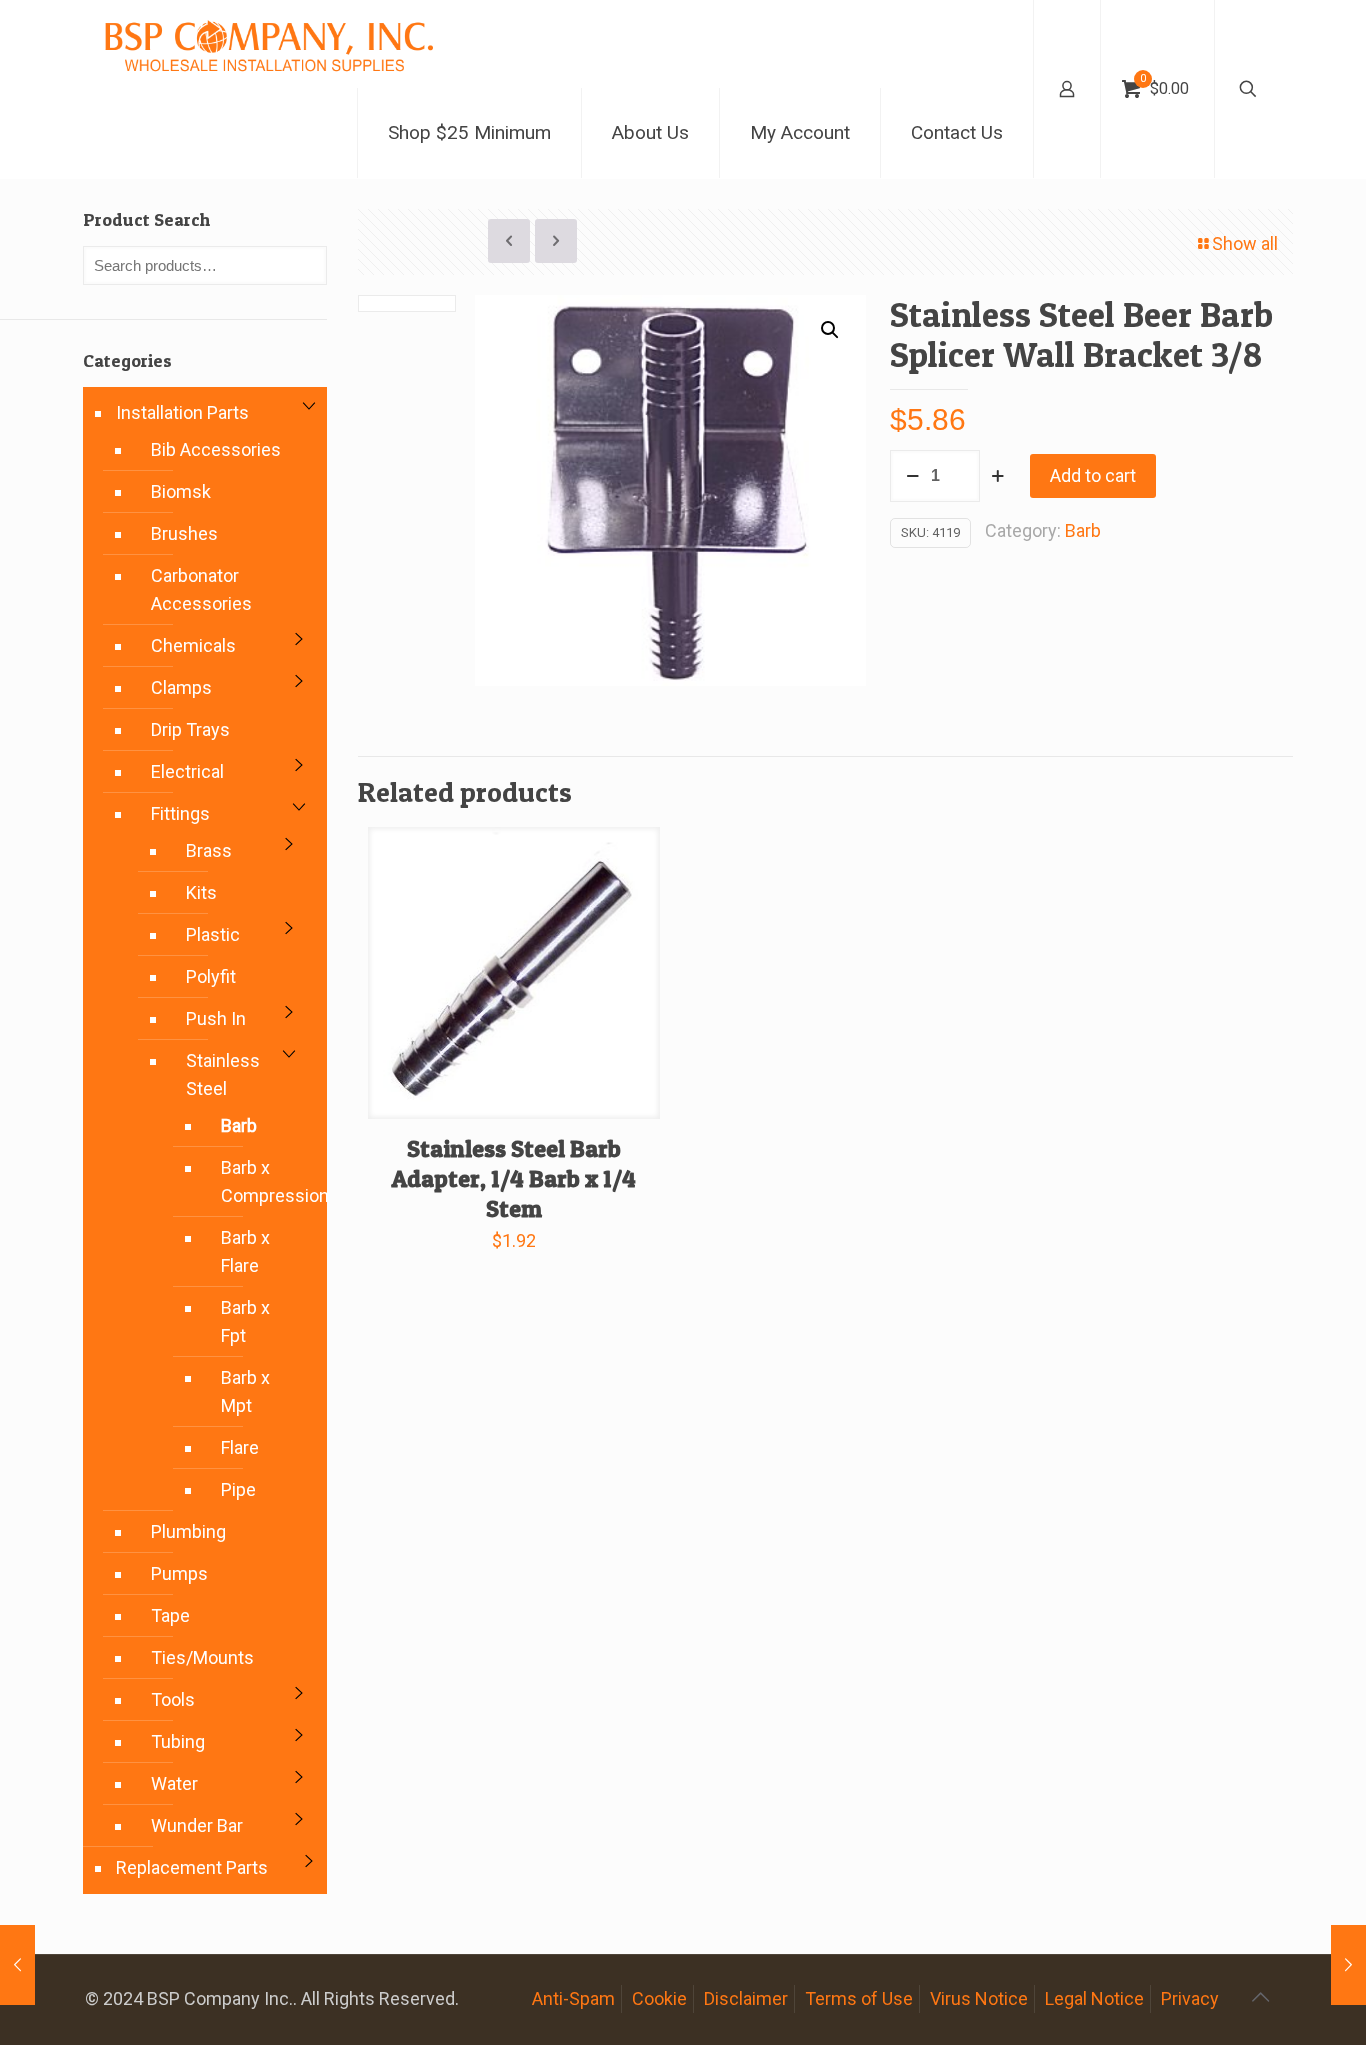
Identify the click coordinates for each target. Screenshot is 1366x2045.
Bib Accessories (216, 449)
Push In (216, 1018)
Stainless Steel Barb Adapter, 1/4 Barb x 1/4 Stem (514, 1178)
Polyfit (211, 976)
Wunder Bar (197, 1825)
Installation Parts (182, 412)
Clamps (181, 687)
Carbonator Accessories (201, 589)
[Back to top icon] (1260, 1997)
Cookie (659, 1998)
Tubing (178, 1741)
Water (174, 1783)
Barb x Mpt (245, 1391)
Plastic (213, 934)
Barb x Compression (254, 1181)
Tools (173, 1699)
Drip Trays (190, 729)
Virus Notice (979, 1998)
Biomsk (181, 491)
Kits (201, 892)
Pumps (179, 1573)
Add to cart (1093, 475)
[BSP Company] (268, 44)
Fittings (180, 813)
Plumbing (188, 1531)
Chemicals (193, 645)
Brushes (184, 533)
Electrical (187, 771)
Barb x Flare (245, 1251)
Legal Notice (1094, 1998)
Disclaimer (746, 1998)
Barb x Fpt (245, 1321)
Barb (1083, 530)
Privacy (1190, 1998)
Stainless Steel (223, 1074)
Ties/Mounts (202, 1657)
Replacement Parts (192, 1867)
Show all (1245, 243)
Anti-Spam (573, 1998)
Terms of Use (859, 1998)
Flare (240, 1447)
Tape (170, 1615)
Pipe (238, 1489)
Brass (209, 850)
